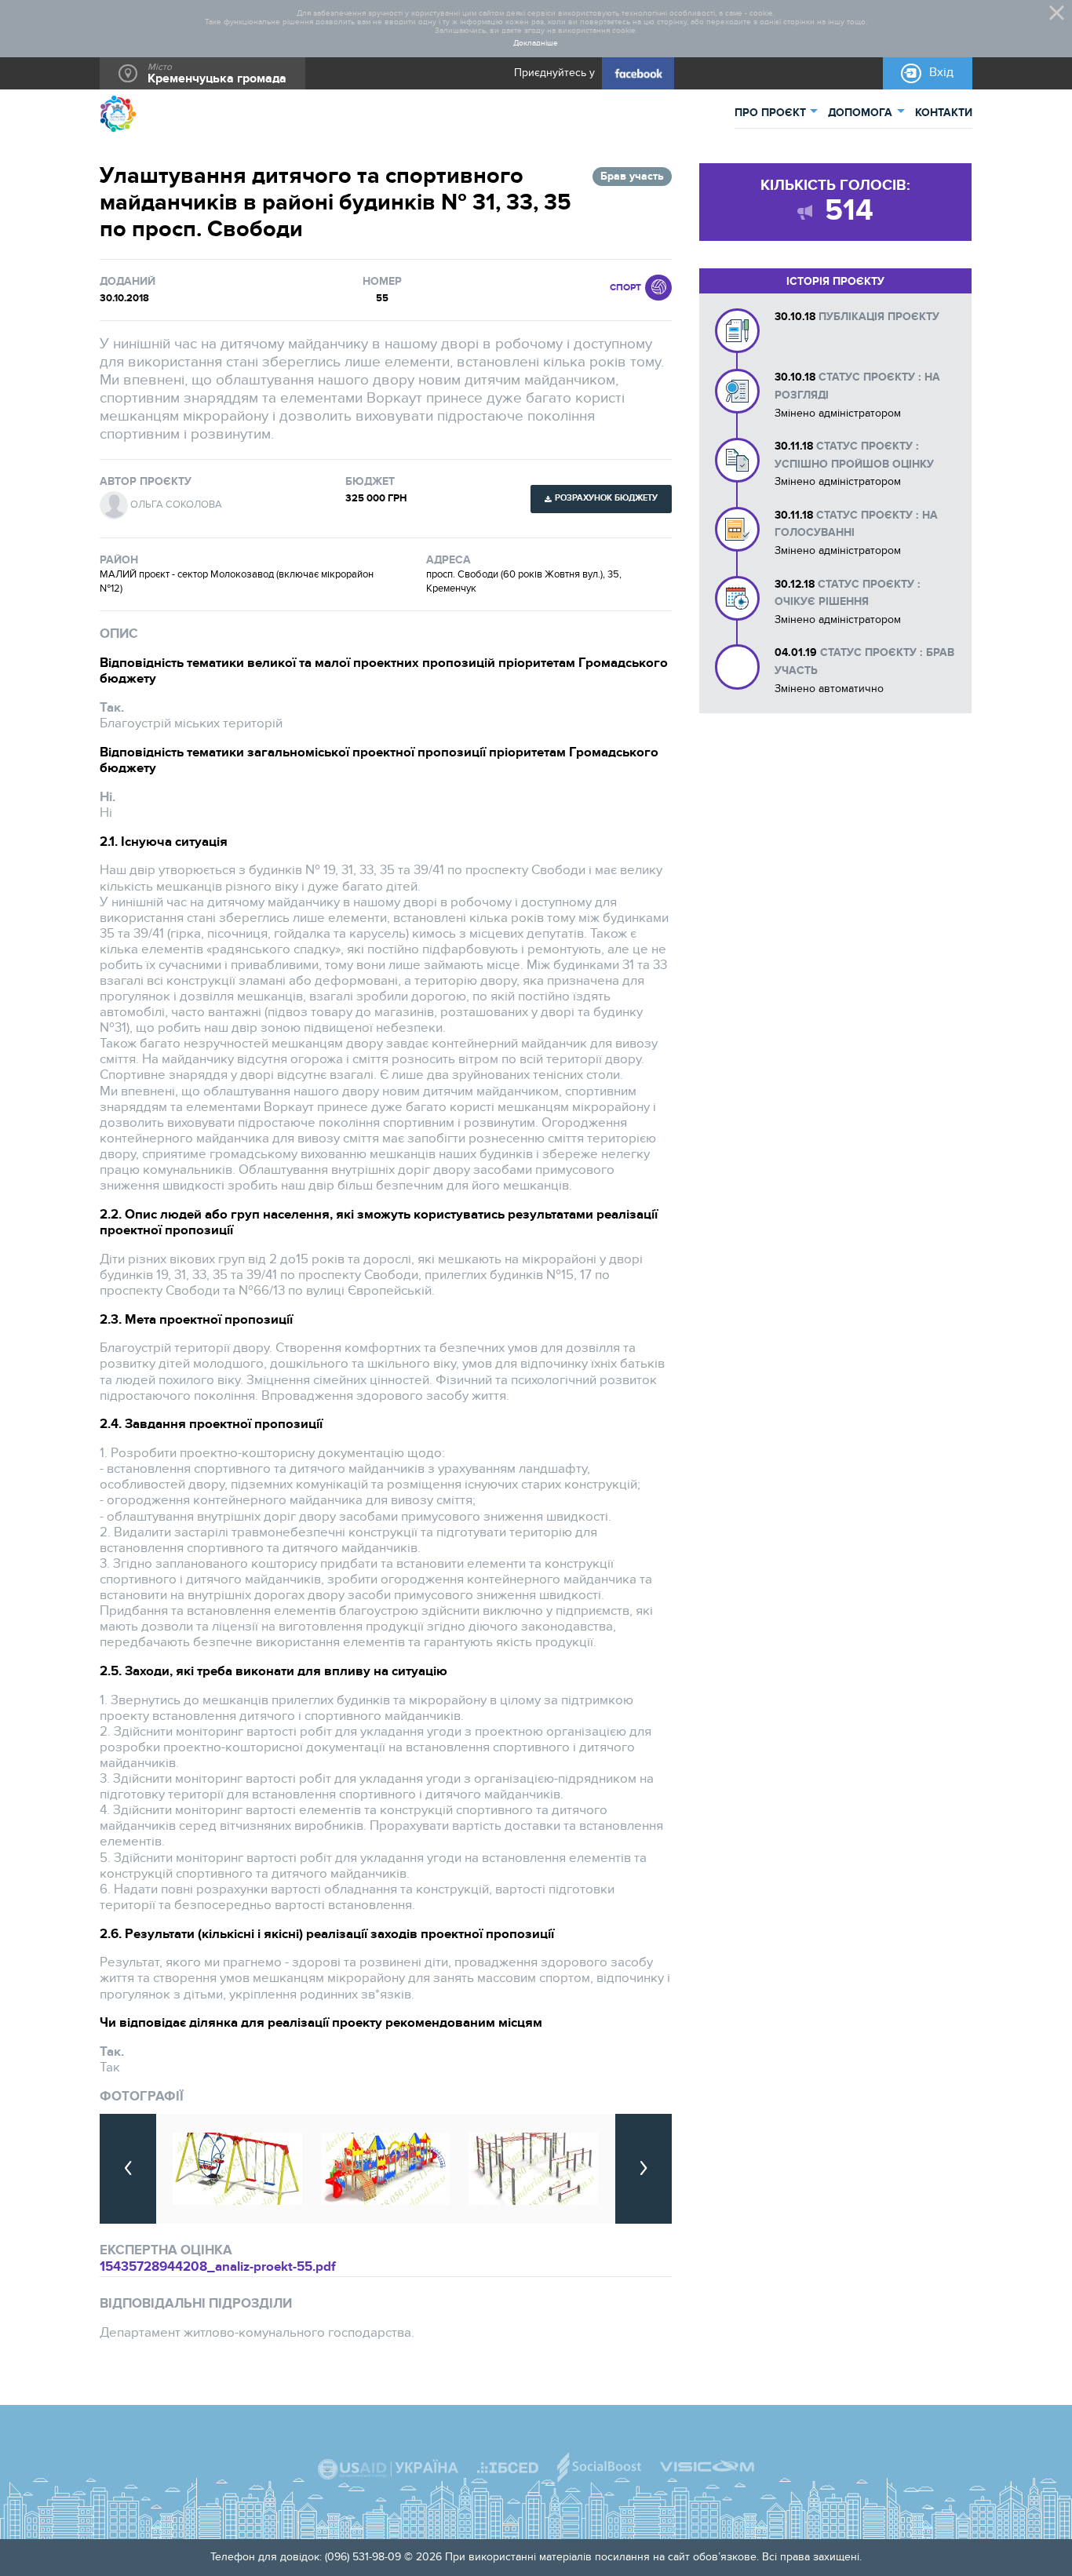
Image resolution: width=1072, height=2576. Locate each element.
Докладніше (536, 44)
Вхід (941, 73)
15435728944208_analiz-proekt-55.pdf (218, 2267)
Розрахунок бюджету (606, 498)
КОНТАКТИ (944, 113)
